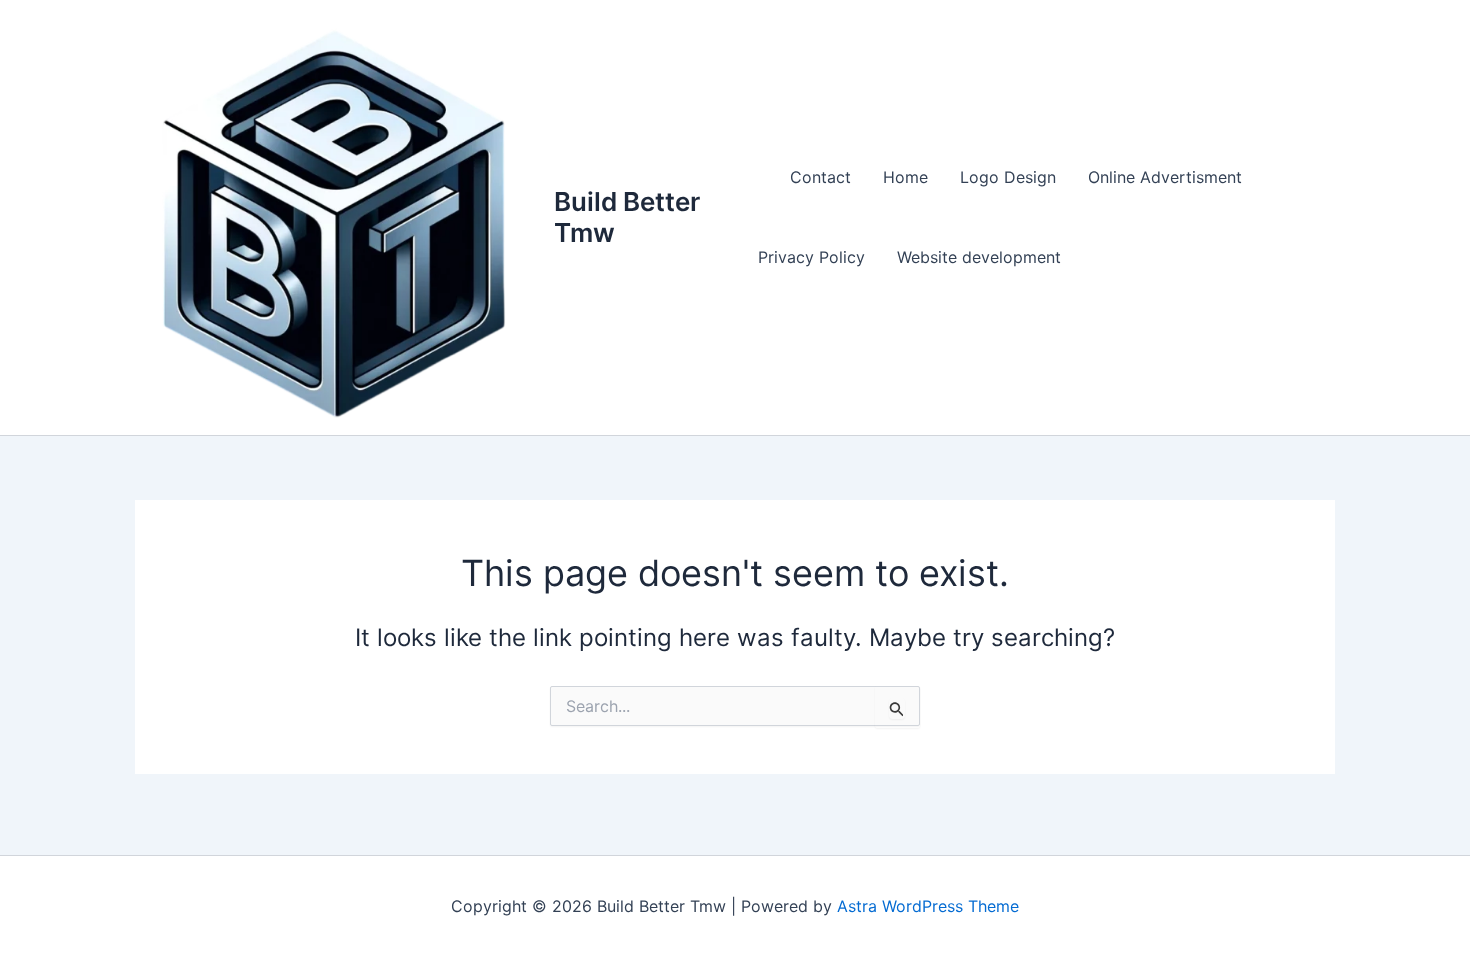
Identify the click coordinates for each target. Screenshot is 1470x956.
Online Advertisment (1165, 177)
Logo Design (1008, 177)
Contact (820, 177)
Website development (979, 257)
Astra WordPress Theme (928, 906)
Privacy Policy (811, 257)
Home (905, 177)
